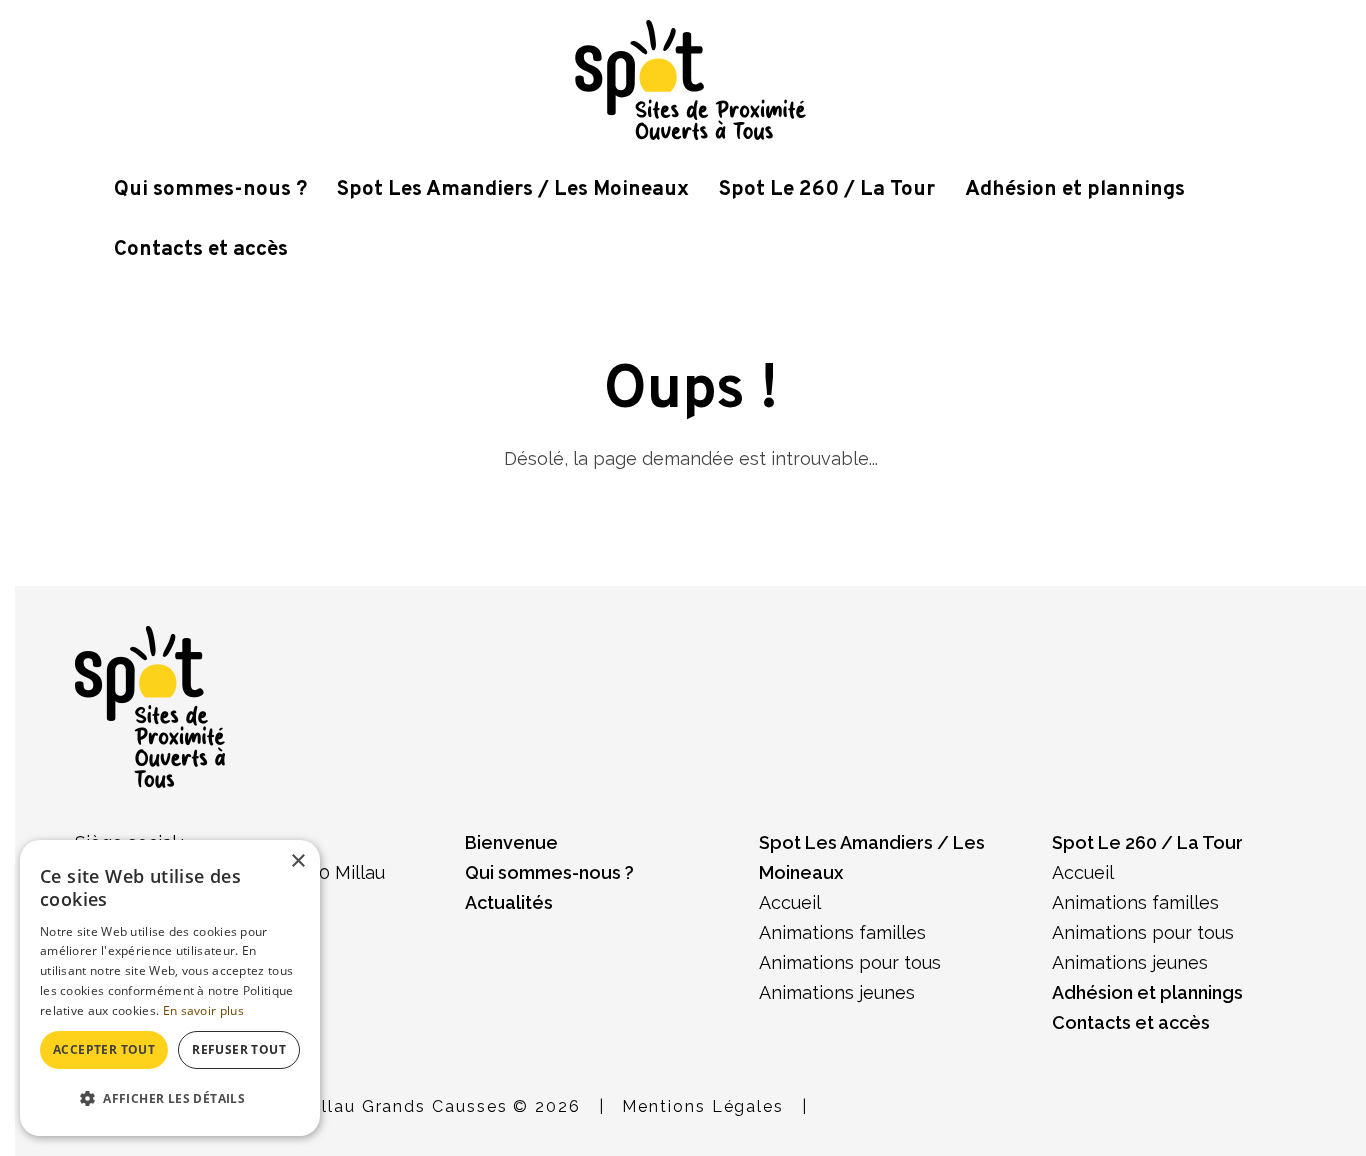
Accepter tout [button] (104, 1049)
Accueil (790, 902)
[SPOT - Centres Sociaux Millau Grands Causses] (690, 78)
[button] (170, 1099)
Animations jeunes (837, 992)
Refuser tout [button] (239, 1049)
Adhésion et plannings (1075, 189)
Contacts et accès (201, 249)
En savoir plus (203, 1010)
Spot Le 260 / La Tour (827, 189)
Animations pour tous (850, 962)
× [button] (297, 861)
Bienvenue (511, 842)
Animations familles (842, 932)
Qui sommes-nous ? (210, 189)
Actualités (509, 902)
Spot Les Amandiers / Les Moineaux (513, 189)
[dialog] (170, 988)
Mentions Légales (703, 1106)
